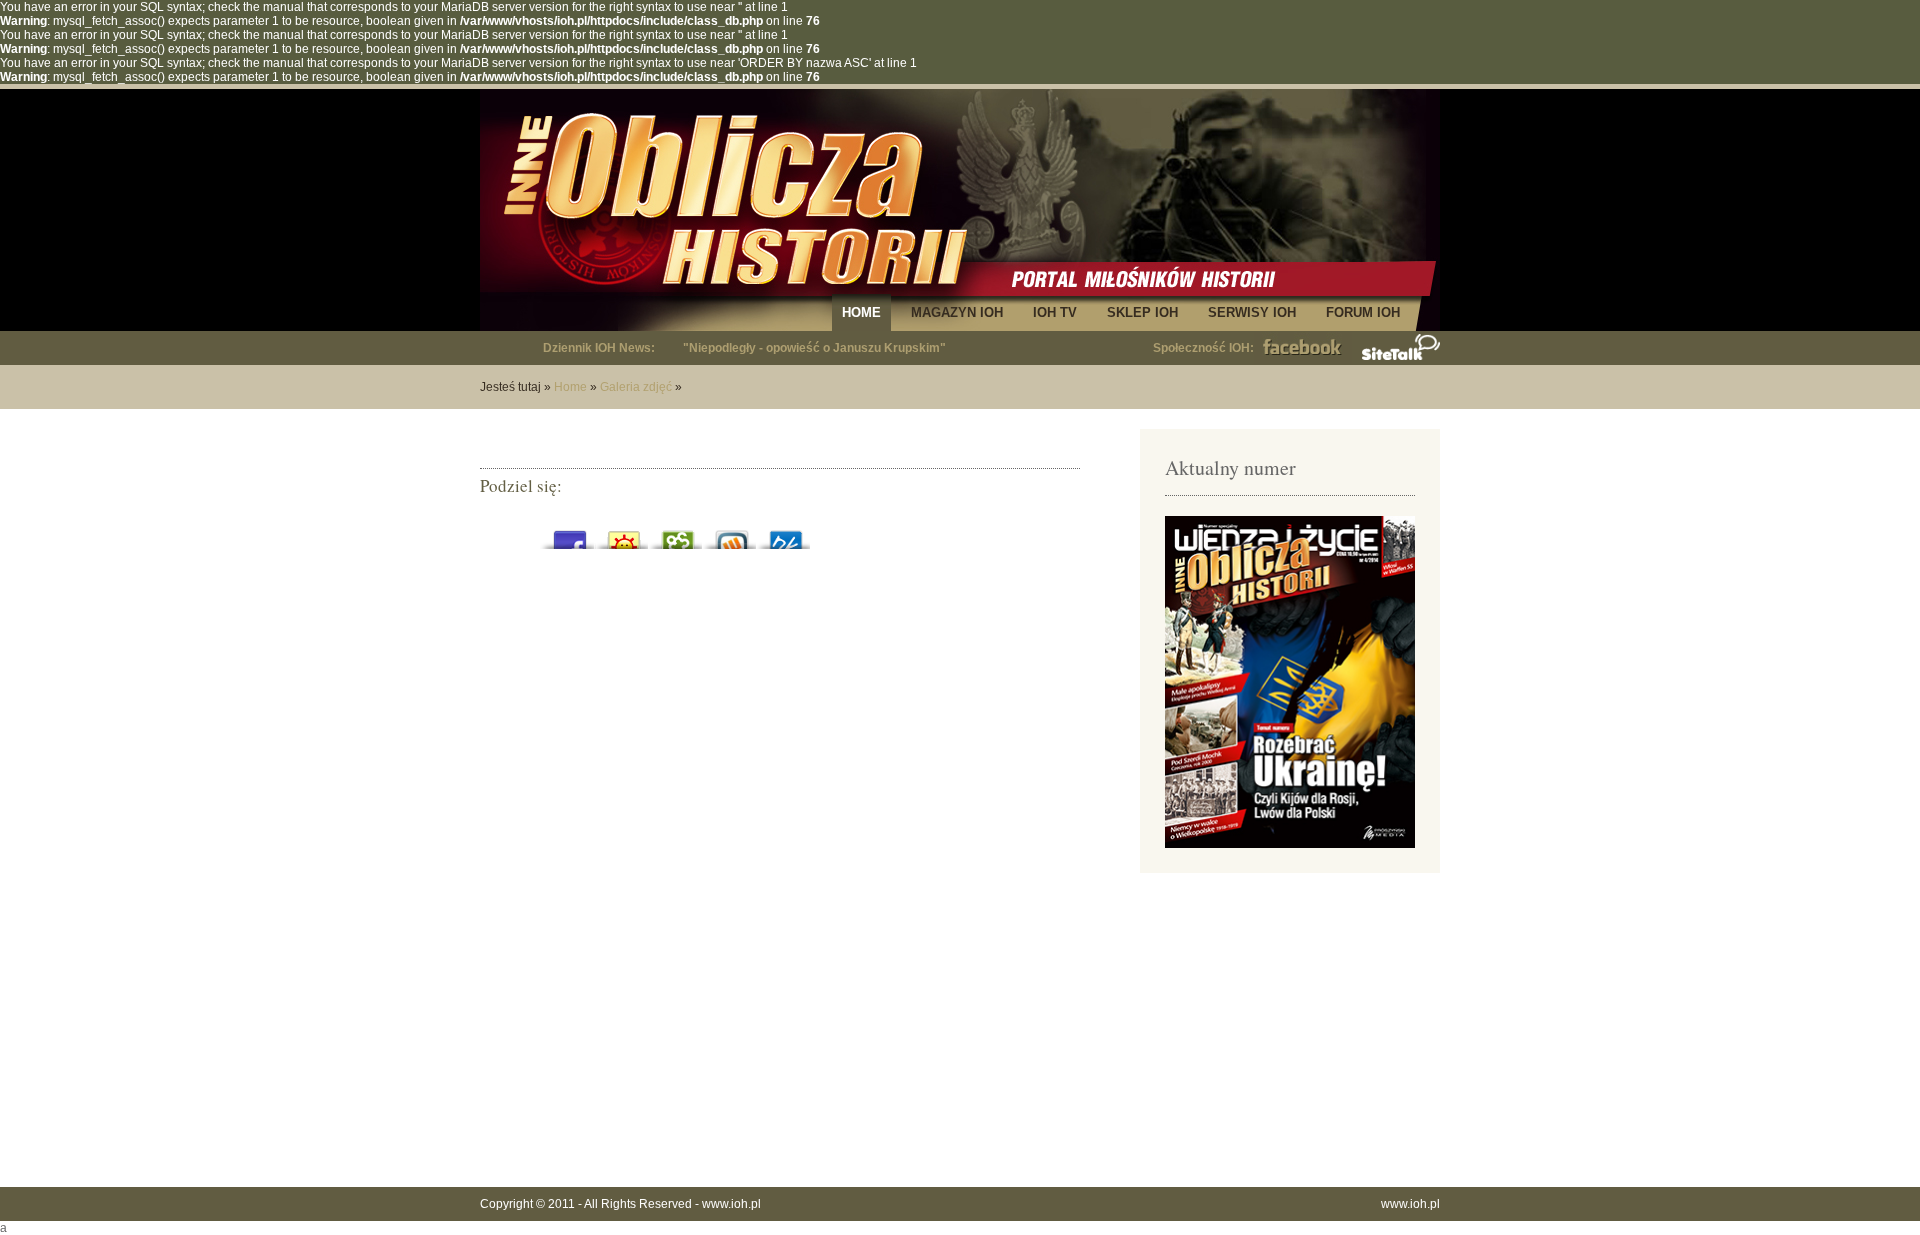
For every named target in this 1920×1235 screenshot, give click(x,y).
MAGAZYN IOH (957, 312)
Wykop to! (732, 534)
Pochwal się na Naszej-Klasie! (786, 534)
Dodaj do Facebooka (570, 534)
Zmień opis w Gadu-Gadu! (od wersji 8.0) (624, 534)
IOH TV (1055, 312)
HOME (861, 312)
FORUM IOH (1363, 312)
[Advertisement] (1290, 1028)
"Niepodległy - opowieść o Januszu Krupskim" (814, 348)
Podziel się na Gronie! (678, 534)
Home (570, 387)
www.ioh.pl (731, 1204)
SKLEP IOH (1142, 312)
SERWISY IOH (1252, 312)
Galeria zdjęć (636, 387)
